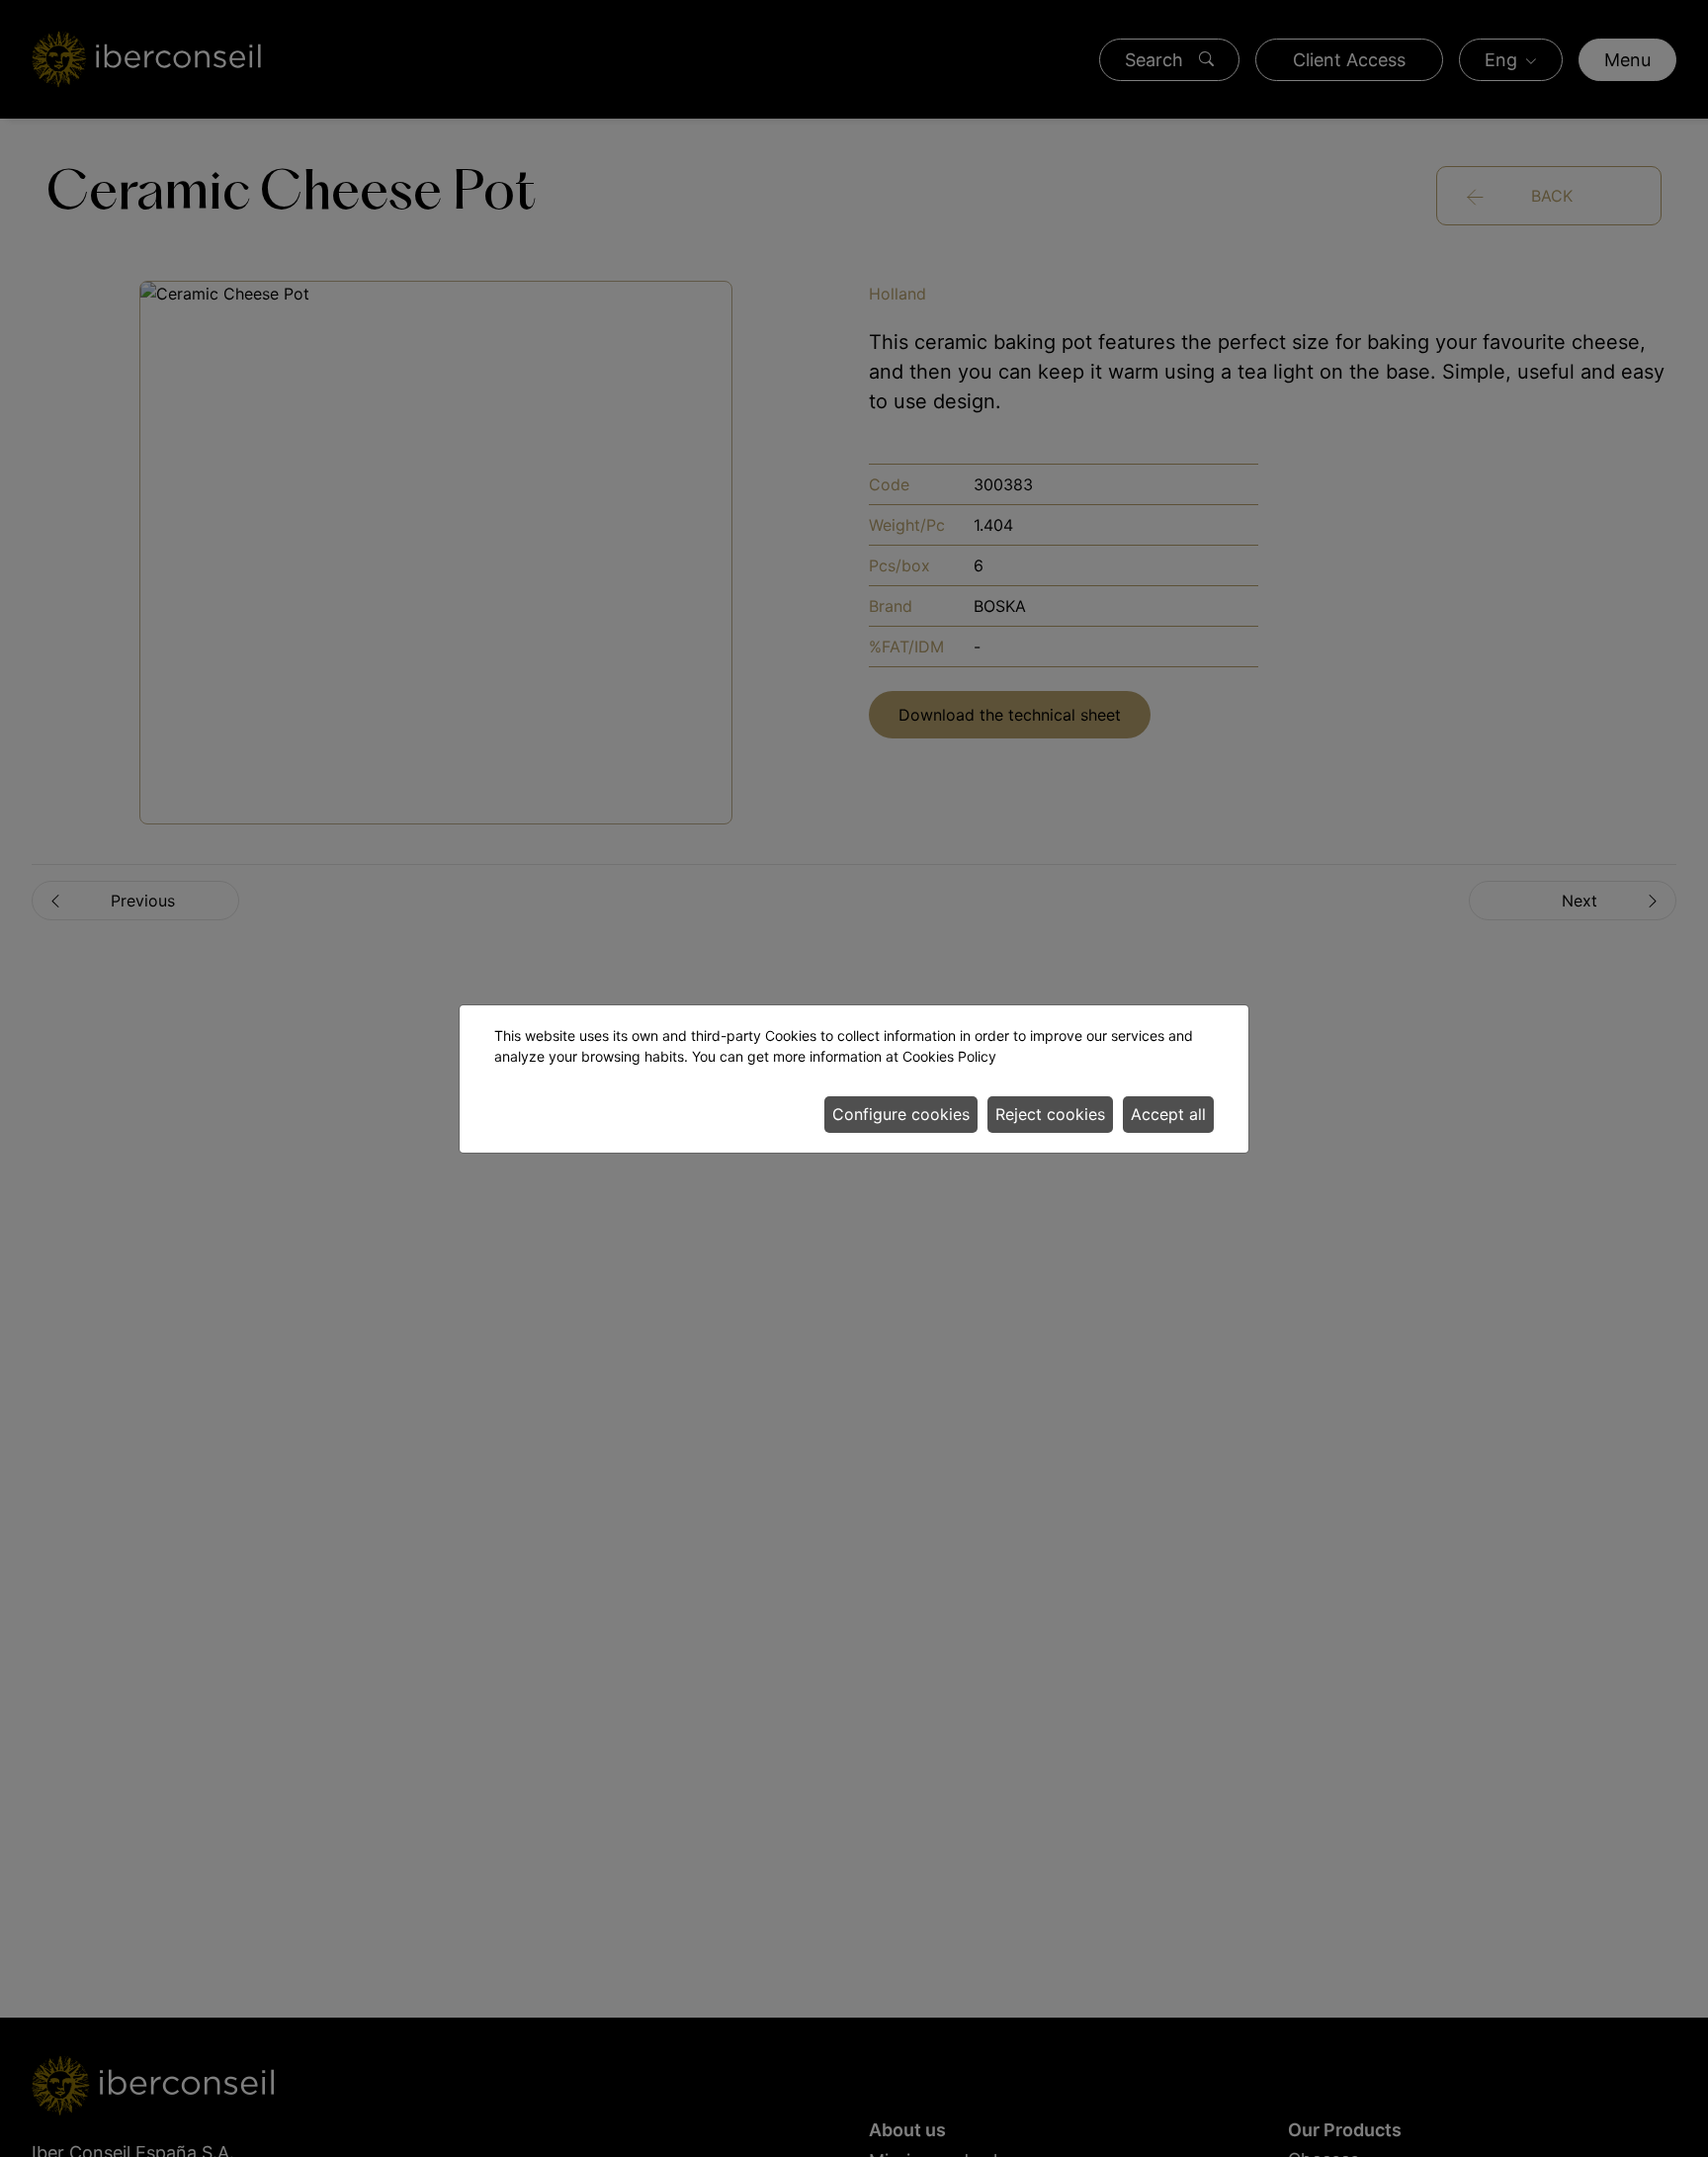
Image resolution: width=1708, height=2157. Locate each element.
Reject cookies (1050, 1114)
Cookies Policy (949, 1056)
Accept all (1168, 1114)
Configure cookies (901, 1114)
